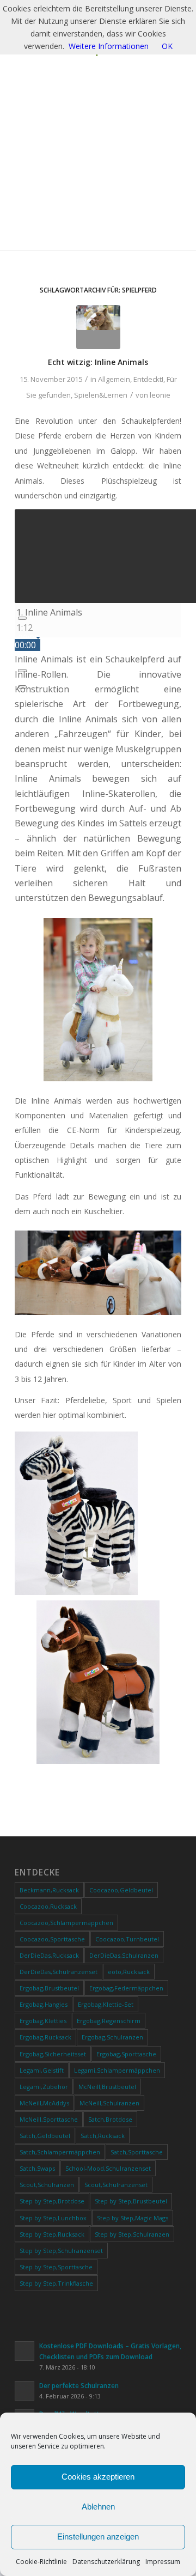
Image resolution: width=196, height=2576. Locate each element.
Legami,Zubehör (44, 2087)
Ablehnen (98, 2507)
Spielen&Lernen (101, 395)
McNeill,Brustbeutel (107, 2087)
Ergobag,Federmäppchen (126, 1988)
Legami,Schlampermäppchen (117, 2070)
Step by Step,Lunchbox (53, 2218)
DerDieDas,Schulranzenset (59, 1972)
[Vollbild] (22, 687)
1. (49, 612)
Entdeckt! (148, 379)
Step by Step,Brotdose (52, 2201)
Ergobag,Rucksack (45, 2037)
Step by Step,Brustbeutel (131, 2201)
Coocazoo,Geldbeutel (121, 1890)
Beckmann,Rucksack (49, 1890)
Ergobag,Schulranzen (112, 2037)
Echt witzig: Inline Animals (98, 362)
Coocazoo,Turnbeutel (127, 1939)
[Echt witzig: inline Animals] (98, 327)
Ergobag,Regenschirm (109, 2021)
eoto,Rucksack (129, 1972)
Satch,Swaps (37, 2168)
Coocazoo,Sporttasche (52, 1939)
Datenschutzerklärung (106, 2562)
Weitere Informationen (109, 46)
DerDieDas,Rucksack (49, 1955)
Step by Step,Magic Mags (133, 2218)
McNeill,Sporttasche (49, 2119)
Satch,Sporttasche (137, 2152)
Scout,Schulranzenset (116, 2185)
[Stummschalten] (22, 671)
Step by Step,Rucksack (52, 2234)
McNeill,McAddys (44, 2103)
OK (167, 46)
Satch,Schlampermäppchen (60, 2152)
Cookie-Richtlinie (41, 2562)
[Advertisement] (98, 160)
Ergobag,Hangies (44, 2004)
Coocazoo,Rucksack (48, 1906)
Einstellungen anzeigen (98, 2537)
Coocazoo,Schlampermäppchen (66, 1923)
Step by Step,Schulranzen (132, 2234)
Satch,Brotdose (110, 2119)
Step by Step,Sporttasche (56, 2267)
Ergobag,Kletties (43, 2021)
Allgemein (114, 379)
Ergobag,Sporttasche (126, 2054)
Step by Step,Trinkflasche (56, 2283)
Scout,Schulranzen (47, 2185)
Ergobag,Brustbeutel (49, 1988)
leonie (160, 395)
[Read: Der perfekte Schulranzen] (24, 2391)
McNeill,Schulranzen (109, 2103)
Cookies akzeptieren (98, 2477)
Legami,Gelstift (42, 2070)
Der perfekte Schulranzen (79, 2385)
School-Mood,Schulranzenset (108, 2168)
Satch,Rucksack (103, 2136)
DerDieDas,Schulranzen (124, 1955)
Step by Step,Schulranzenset (61, 2251)
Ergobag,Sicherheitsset (53, 2054)
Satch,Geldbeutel (45, 2136)
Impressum (163, 2562)
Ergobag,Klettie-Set (106, 2004)
